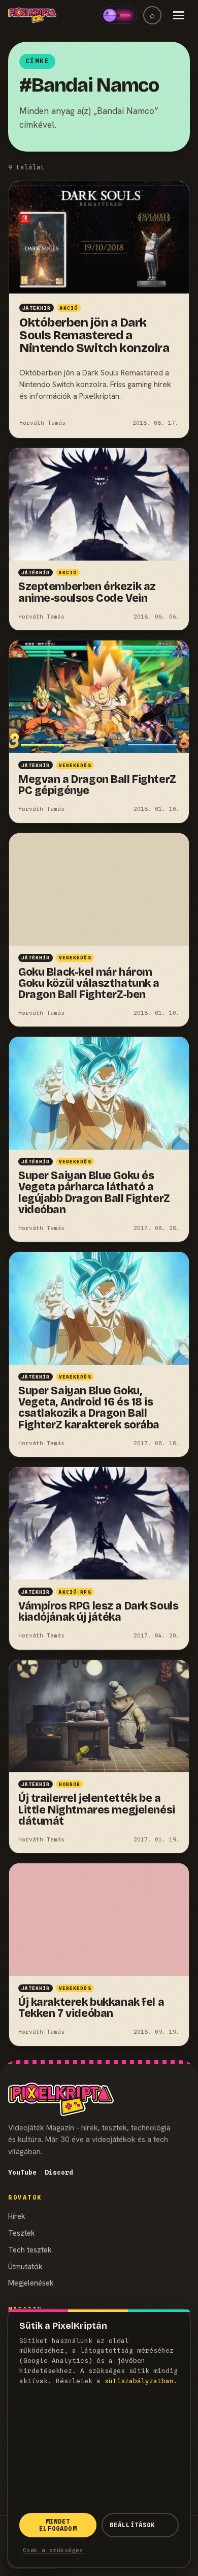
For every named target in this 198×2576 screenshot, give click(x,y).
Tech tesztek (30, 2250)
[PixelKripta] (32, 15)
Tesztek (22, 2233)
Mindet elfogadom (58, 2525)
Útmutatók (25, 2266)
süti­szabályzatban (139, 2381)
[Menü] (179, 15)
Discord (59, 2172)
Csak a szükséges (53, 2550)
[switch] (119, 15)
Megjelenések (31, 2283)
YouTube (22, 2172)
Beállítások (133, 2525)
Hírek (17, 2216)
